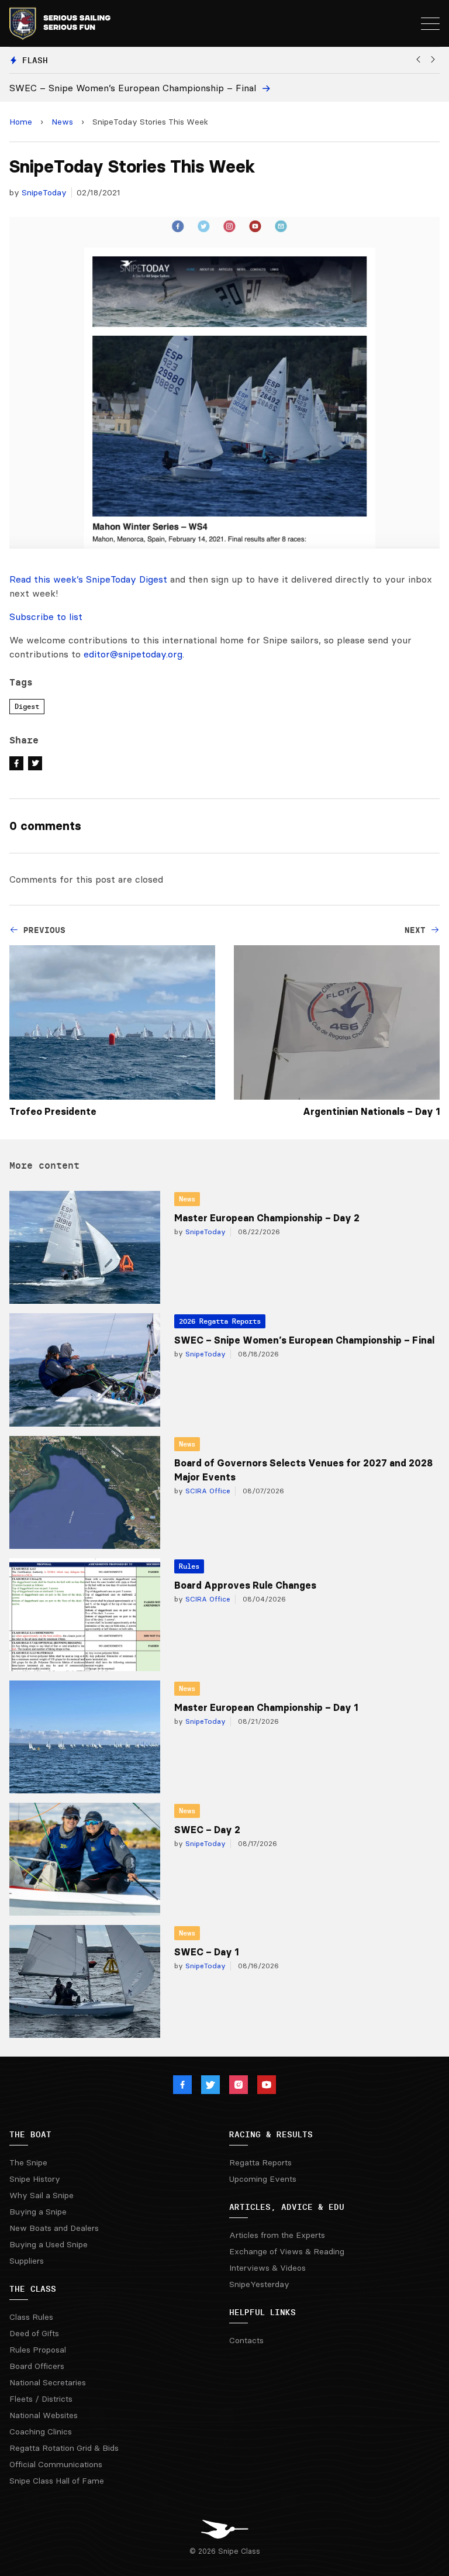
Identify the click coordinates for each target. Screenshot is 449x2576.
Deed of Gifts (34, 2333)
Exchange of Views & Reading (287, 2251)
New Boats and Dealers (54, 2228)
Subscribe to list (46, 617)
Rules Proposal (38, 2350)
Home (21, 122)
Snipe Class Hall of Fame (57, 2481)
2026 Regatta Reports (220, 1321)
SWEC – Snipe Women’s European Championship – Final (304, 1340)
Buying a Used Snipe (49, 2244)
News (62, 122)
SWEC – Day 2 (207, 1830)
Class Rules (31, 2317)
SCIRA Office (207, 1491)
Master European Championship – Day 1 (266, 1707)
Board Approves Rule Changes (245, 1585)
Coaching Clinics (41, 2432)
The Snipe (28, 2162)
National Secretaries (48, 2382)
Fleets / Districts (41, 2399)
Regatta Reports (260, 2162)
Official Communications (56, 2464)
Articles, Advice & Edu (287, 2207)
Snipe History (35, 2179)
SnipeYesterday (259, 2284)
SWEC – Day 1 (206, 1952)
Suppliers (27, 2261)
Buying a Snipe (38, 2212)
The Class (33, 2289)
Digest (27, 706)
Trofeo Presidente (53, 1111)
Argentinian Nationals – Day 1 (371, 1111)
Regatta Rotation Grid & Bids (64, 2448)
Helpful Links (263, 2312)
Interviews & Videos (267, 2268)
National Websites (44, 2415)
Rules (189, 1566)
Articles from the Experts (277, 2235)
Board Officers (37, 2366)
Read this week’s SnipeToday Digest (88, 579)
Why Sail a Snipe (42, 2195)
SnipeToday (44, 192)
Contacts (246, 2340)
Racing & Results (271, 2134)
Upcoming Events (263, 2179)
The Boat (30, 2134)
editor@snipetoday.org (133, 654)
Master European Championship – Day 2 (267, 1218)
